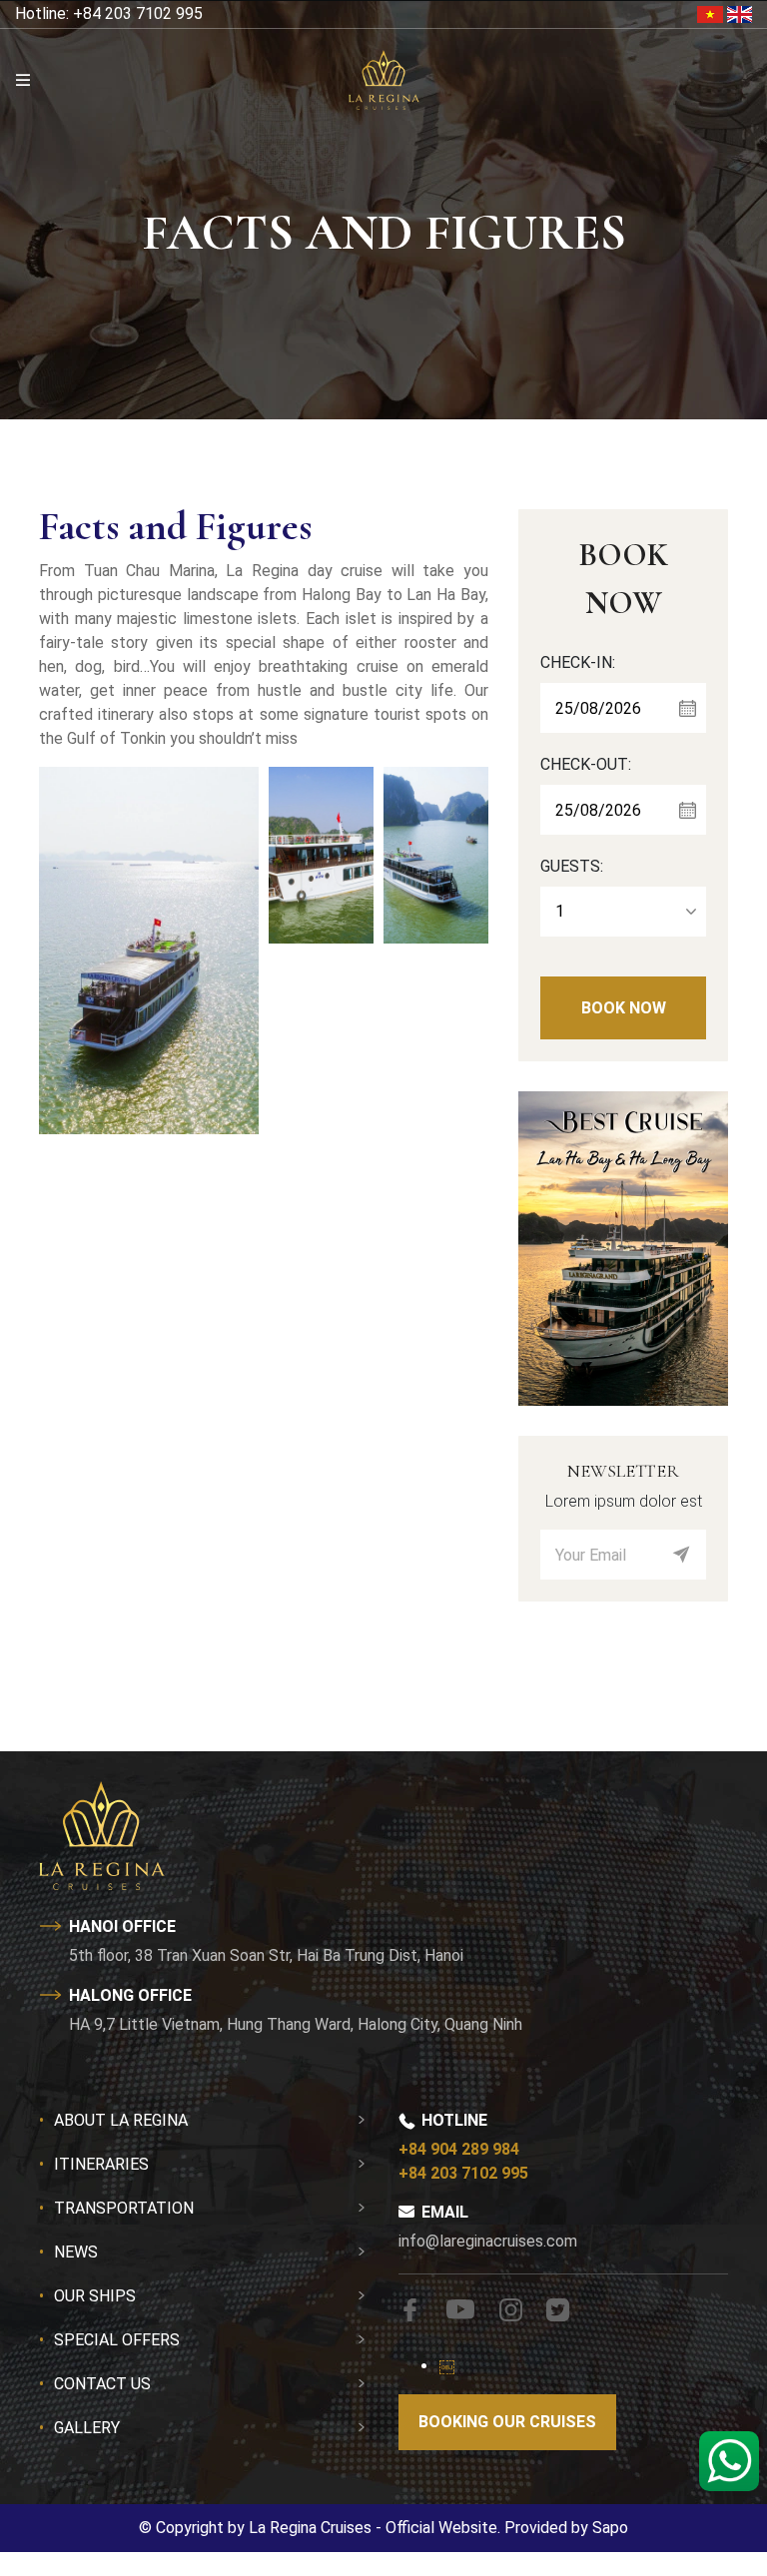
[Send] (681, 1555)
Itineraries (101, 2164)
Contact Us (102, 2384)
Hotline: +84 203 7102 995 (109, 13)
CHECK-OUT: (586, 764)
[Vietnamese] (712, 13)
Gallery (87, 2428)
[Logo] (384, 79)
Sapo (610, 2528)
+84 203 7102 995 (463, 2173)
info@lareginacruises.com (488, 2241)
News (76, 2252)
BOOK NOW (624, 1008)
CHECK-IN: (578, 662)
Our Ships (95, 2296)
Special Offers (117, 2340)
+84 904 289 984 (459, 2149)
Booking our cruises (507, 2422)
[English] (740, 13)
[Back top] (55, 2480)
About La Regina (121, 2120)
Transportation (124, 2208)
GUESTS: (572, 866)
